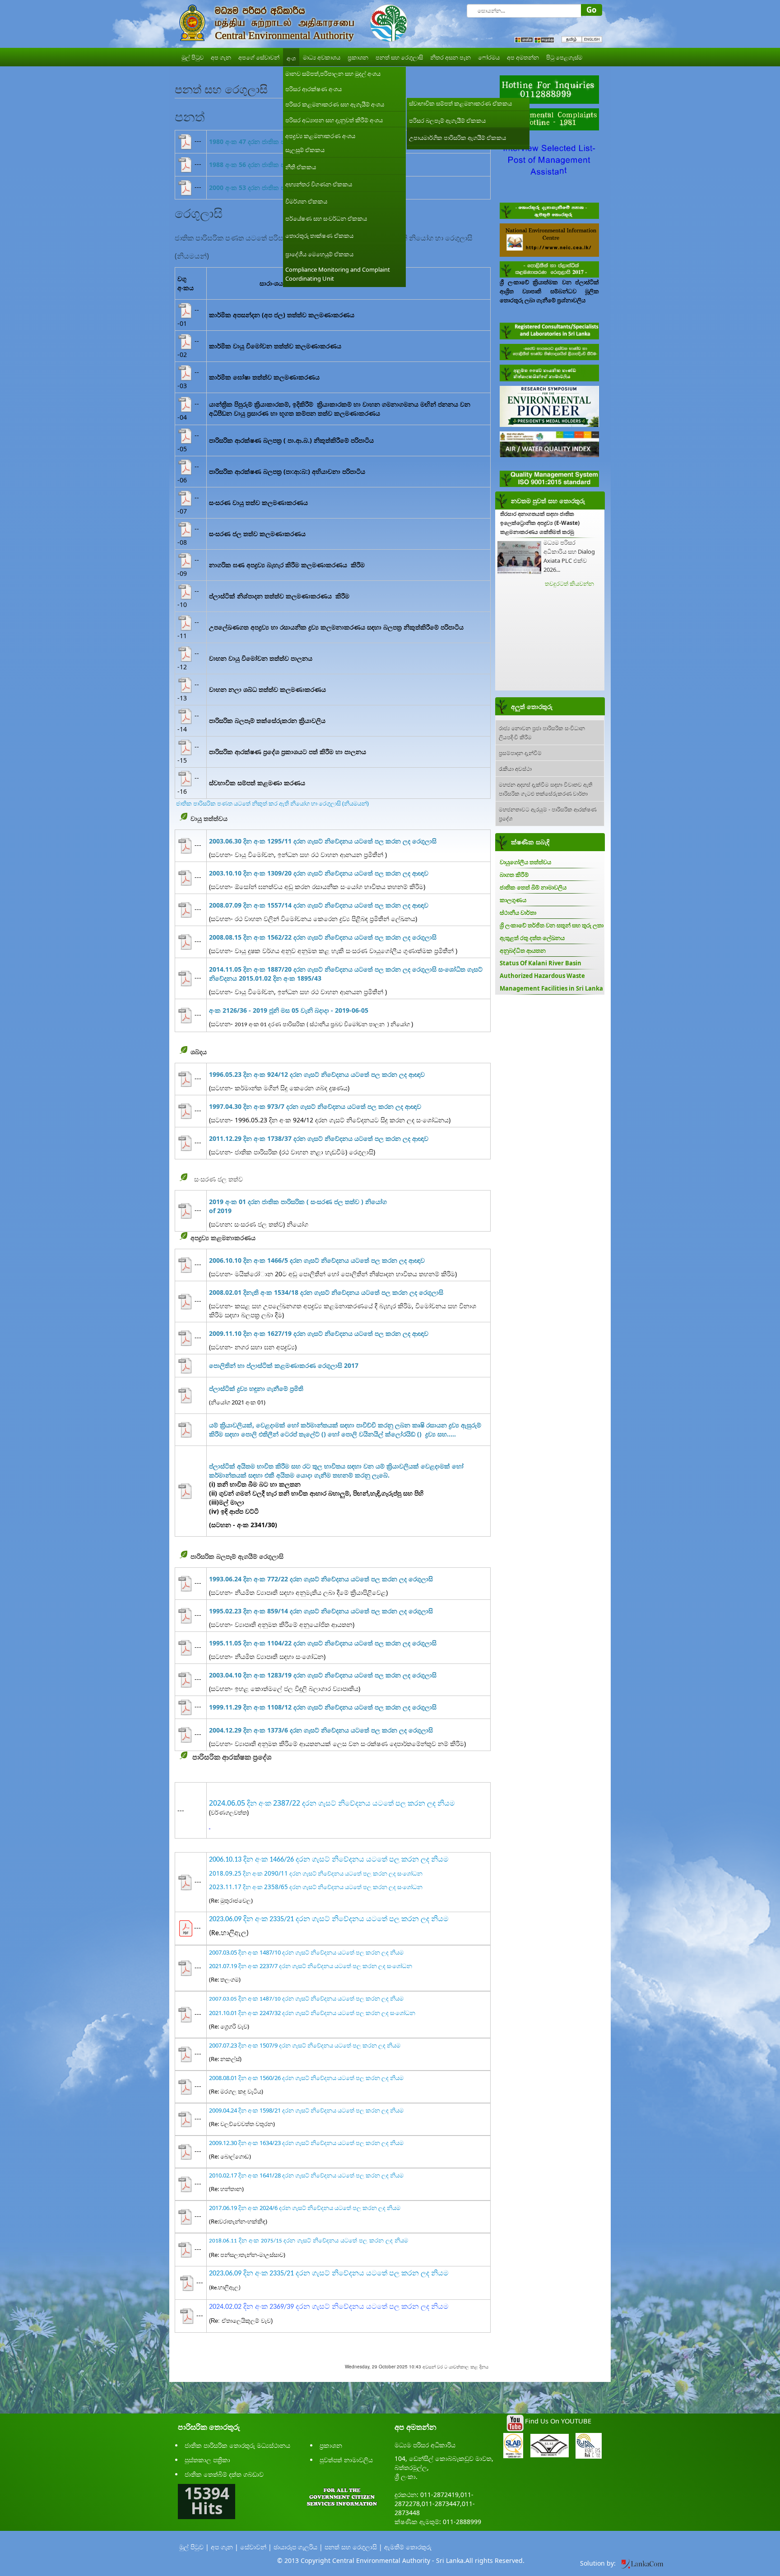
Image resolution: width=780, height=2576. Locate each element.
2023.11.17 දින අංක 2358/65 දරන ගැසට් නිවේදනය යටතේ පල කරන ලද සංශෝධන (316, 1887)
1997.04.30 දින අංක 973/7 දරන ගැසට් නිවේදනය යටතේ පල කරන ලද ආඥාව (315, 1106)
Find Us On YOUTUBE (558, 2421)
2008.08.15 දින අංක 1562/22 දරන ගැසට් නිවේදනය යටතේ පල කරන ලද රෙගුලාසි (323, 937)
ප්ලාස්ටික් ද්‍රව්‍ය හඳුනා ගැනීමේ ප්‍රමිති (256, 1388)
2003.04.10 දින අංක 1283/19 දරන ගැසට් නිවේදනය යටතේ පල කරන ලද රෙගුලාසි (323, 1675)
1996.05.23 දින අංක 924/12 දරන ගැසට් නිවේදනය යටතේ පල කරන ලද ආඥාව (317, 1074)
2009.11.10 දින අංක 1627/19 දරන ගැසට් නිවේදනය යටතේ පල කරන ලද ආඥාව (319, 1333)
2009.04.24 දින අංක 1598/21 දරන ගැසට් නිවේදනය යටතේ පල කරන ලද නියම (306, 2110)
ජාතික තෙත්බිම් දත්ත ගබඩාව (224, 2474)
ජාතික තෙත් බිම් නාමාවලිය (533, 887)
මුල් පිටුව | (194, 2547)
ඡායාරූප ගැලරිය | (298, 2547)
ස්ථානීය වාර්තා (518, 913)
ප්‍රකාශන (331, 2445)
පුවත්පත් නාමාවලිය (346, 2460)
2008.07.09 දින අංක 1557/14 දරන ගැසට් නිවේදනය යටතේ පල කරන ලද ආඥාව (319, 905)
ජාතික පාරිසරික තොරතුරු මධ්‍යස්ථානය (237, 2445)
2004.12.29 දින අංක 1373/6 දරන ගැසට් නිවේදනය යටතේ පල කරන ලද (321, 1730)
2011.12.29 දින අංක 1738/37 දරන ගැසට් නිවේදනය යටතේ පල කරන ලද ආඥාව (319, 1138)
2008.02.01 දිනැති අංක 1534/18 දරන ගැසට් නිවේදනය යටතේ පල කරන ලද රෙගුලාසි (326, 1292)
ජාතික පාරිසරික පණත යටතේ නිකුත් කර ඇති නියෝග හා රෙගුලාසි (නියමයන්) (272, 803)
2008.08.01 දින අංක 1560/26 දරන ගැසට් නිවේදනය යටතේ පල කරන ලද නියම (306, 2078)
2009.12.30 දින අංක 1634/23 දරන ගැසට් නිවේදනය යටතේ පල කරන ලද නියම (306, 2143)
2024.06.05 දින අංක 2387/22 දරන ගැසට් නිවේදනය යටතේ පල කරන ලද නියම (332, 1803)
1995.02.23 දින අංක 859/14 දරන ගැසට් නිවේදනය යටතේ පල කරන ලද (321, 1611)
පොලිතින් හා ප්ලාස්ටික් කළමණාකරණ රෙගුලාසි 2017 (284, 1365)
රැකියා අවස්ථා (515, 768)
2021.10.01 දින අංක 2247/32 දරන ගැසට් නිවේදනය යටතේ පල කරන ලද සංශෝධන (312, 2013)
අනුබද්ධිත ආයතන (523, 950)
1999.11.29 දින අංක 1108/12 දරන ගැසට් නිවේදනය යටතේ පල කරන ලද (323, 1707)
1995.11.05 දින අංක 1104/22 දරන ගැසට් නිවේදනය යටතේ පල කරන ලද (323, 1643)
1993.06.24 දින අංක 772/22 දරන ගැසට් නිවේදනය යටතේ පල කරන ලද (321, 1579)
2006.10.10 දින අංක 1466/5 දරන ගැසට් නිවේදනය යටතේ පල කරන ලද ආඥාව (317, 1260)
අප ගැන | (225, 2547)
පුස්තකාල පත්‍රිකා (207, 2460)
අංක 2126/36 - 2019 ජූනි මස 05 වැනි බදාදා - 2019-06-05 (289, 1010)
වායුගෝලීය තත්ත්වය (525, 862)
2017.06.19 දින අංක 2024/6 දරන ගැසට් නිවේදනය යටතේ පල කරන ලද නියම (305, 2208)
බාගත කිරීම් (514, 875)
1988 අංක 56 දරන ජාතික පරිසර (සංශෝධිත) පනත (278, 164)
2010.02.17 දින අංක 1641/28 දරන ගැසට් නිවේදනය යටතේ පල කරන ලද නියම (306, 2175)
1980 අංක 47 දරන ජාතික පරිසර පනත (261, 141)
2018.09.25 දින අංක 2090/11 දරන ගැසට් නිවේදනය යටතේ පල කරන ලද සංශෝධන (316, 1873)
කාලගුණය (513, 900)
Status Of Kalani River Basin (541, 963)
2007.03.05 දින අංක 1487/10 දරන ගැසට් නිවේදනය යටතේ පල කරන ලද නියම (306, 1952)
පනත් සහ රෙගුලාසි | (353, 2547)
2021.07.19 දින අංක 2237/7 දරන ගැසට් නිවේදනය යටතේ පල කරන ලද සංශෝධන (311, 1966)
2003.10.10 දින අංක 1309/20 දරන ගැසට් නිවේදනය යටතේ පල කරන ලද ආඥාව (319, 873)
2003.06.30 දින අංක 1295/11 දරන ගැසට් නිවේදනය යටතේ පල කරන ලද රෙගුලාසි (323, 841)
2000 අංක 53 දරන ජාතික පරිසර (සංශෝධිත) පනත (278, 188)
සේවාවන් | (256, 2547)
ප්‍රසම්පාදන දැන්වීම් (520, 753)
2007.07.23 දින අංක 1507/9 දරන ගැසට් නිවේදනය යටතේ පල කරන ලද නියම (305, 2045)
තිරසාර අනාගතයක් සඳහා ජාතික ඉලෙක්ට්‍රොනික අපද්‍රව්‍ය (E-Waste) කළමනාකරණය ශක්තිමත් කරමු (540, 523)
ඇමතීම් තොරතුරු (408, 2547)
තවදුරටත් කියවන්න (569, 584)
